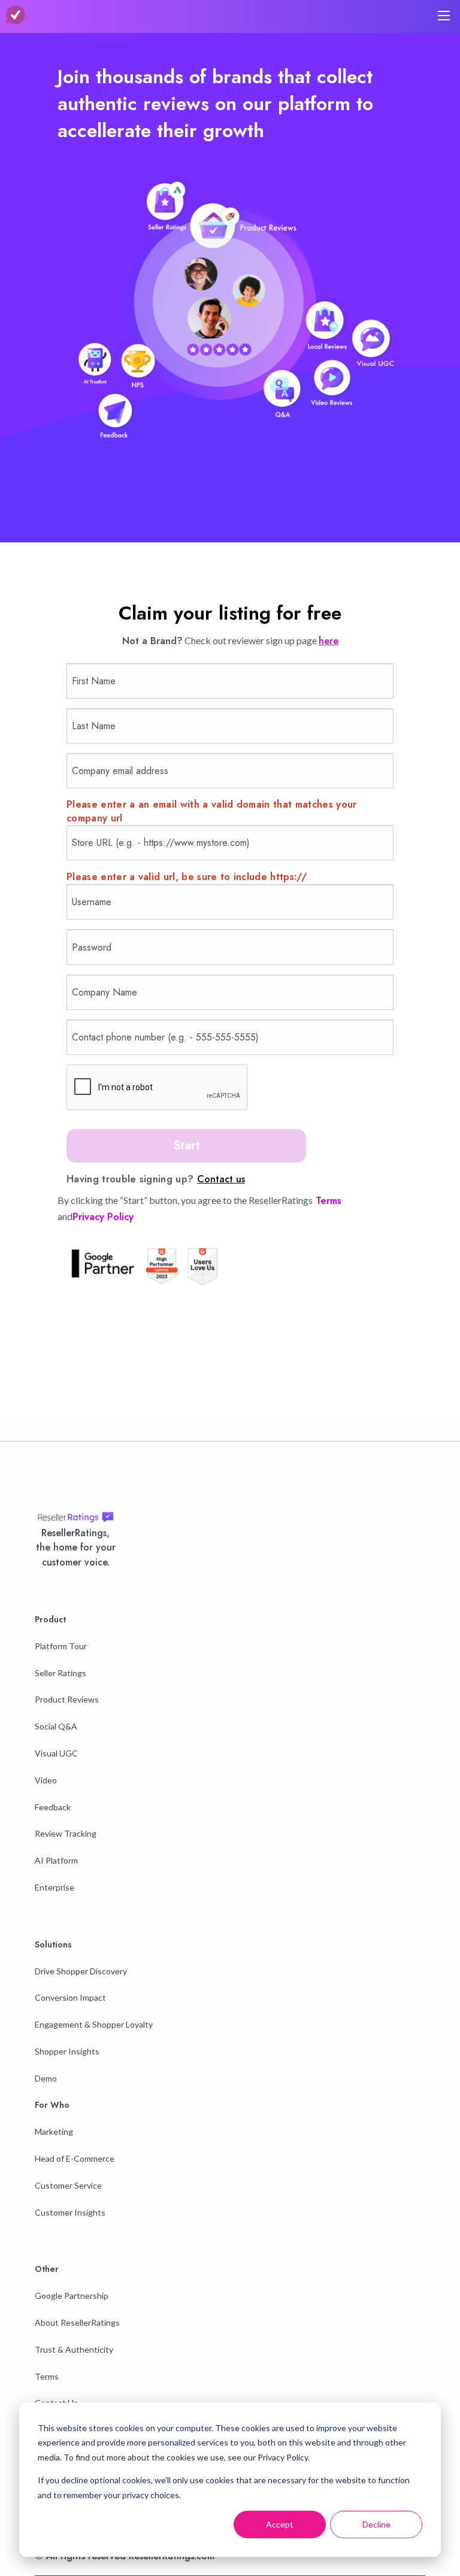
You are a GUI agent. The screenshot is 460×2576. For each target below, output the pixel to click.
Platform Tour (61, 1646)
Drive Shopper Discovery (81, 1971)
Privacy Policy (103, 1217)
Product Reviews (67, 1699)
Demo (46, 2078)
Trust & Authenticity (74, 2349)
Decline (376, 2524)
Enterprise (55, 1887)
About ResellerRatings (77, 2322)
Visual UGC (56, 1753)
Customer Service (68, 2185)
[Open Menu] (444, 16)
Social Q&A (56, 1726)
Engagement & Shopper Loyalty (94, 2024)
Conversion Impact (70, 1997)
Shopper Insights (67, 2051)
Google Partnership (72, 2296)
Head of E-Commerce (75, 2158)
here (329, 641)
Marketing (54, 2132)
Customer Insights (70, 2212)
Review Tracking (66, 1833)
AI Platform (56, 1860)
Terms (327, 1201)
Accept (280, 2524)
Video (46, 1780)
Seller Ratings (60, 1673)
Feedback (53, 1807)
